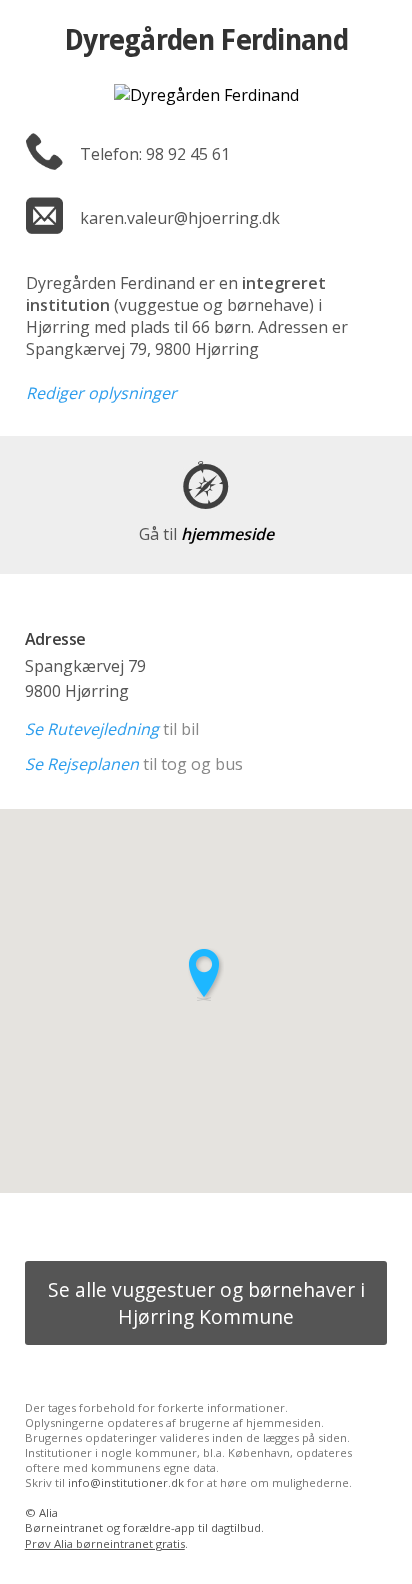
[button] (206, 974)
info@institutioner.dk (126, 1482)
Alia (48, 1512)
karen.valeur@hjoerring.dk (180, 218)
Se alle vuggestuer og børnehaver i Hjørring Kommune (206, 1303)
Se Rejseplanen (82, 764)
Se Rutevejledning (92, 729)
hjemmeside (206, 534)
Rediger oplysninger (101, 393)
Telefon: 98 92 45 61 (155, 154)
